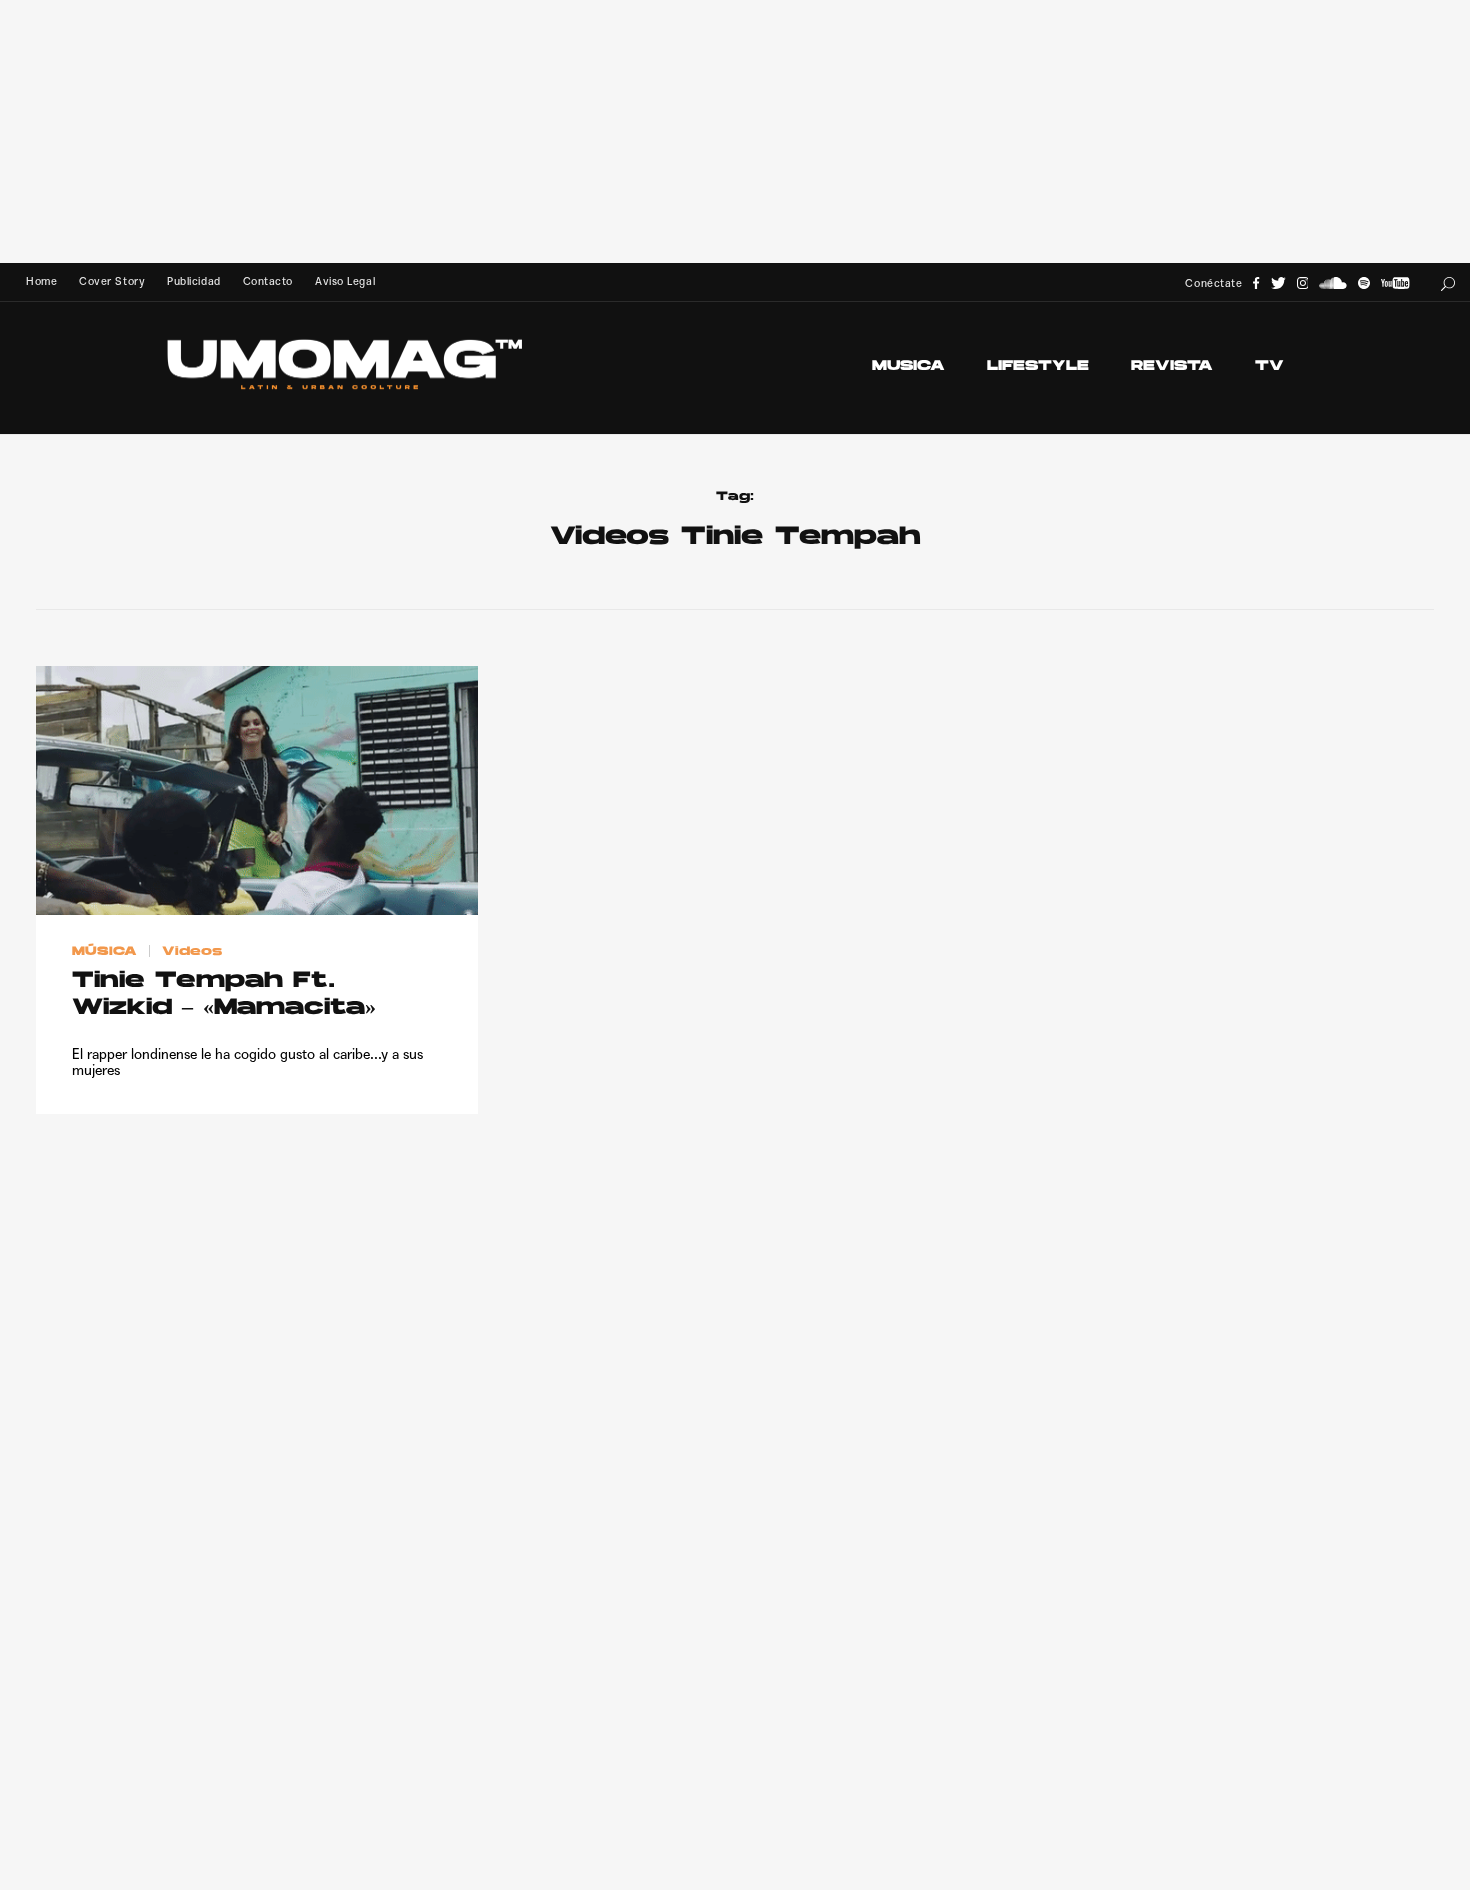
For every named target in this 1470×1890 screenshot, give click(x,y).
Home (41, 281)
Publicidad (193, 281)
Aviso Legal (345, 281)
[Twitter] (1278, 283)
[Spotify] (1364, 283)
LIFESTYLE (1038, 366)
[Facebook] (1256, 283)
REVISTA (1172, 366)
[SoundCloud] (1333, 283)
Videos (192, 951)
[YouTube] (1395, 283)
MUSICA (908, 366)
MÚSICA (104, 951)
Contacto (268, 281)
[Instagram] (1303, 283)
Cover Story (112, 281)
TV (1269, 366)
